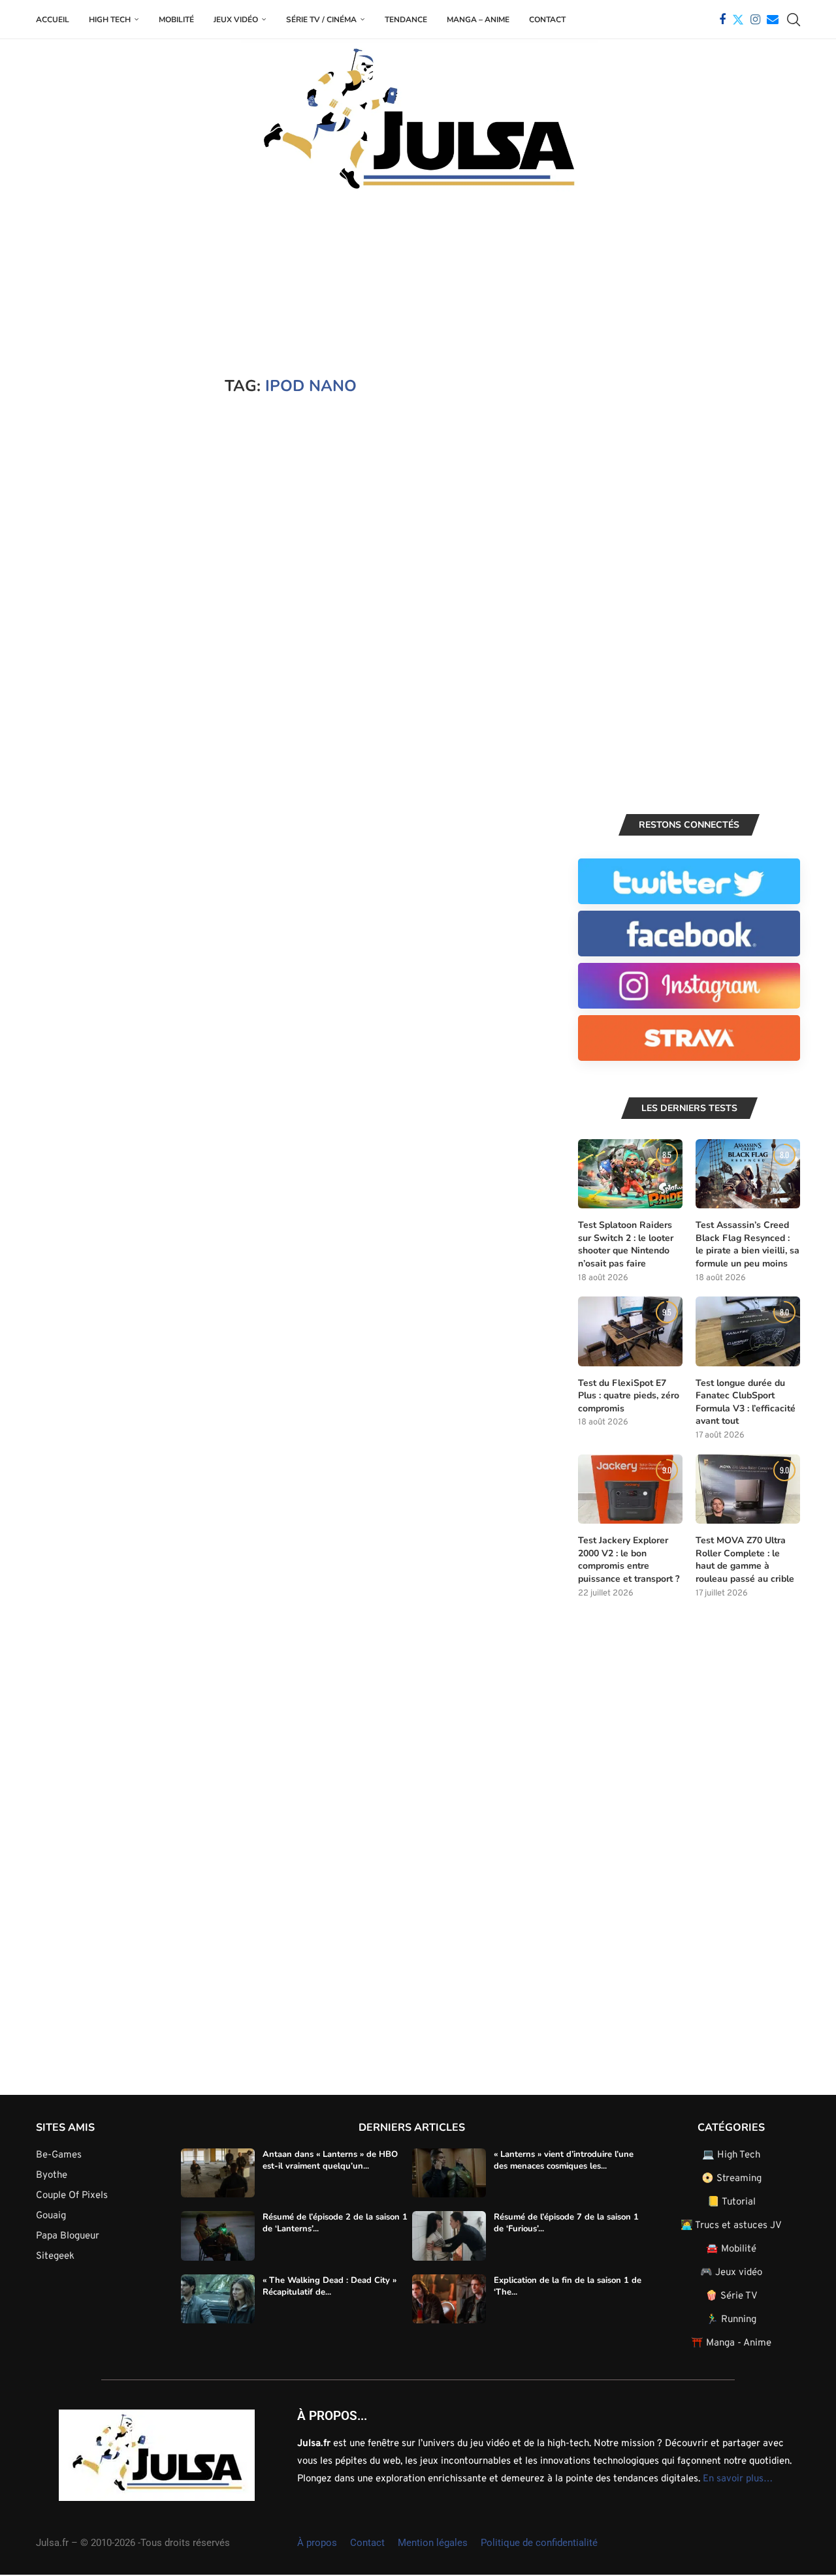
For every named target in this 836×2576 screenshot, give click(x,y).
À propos (317, 2543)
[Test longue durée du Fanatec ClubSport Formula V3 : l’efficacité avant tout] (748, 1331)
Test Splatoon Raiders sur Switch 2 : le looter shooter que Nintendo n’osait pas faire (626, 1244)
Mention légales (433, 2543)
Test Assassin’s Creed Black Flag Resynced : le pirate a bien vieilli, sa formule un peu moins (748, 1244)
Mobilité (176, 20)
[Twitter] (738, 20)
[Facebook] (722, 20)
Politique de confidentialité (539, 2543)
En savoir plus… (738, 2479)
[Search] (794, 20)
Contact (547, 20)
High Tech (110, 20)
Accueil (53, 20)
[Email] (773, 20)
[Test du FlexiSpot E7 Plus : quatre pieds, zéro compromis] (630, 1331)
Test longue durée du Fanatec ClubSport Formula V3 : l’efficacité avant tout (746, 1402)
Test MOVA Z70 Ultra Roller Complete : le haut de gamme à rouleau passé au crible (745, 1560)
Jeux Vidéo (236, 20)
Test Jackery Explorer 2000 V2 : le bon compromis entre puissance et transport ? (629, 1560)
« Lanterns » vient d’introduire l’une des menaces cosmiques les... (564, 2160)
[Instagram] (755, 20)
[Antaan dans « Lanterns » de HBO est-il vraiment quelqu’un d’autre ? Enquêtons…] (218, 2173)
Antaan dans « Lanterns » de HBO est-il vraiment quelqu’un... (330, 2160)
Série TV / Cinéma (321, 20)
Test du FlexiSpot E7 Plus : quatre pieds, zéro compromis (629, 1396)
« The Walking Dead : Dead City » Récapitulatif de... (330, 2286)
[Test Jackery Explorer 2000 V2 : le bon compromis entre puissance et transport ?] (630, 1489)
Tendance (406, 20)
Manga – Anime (478, 20)
